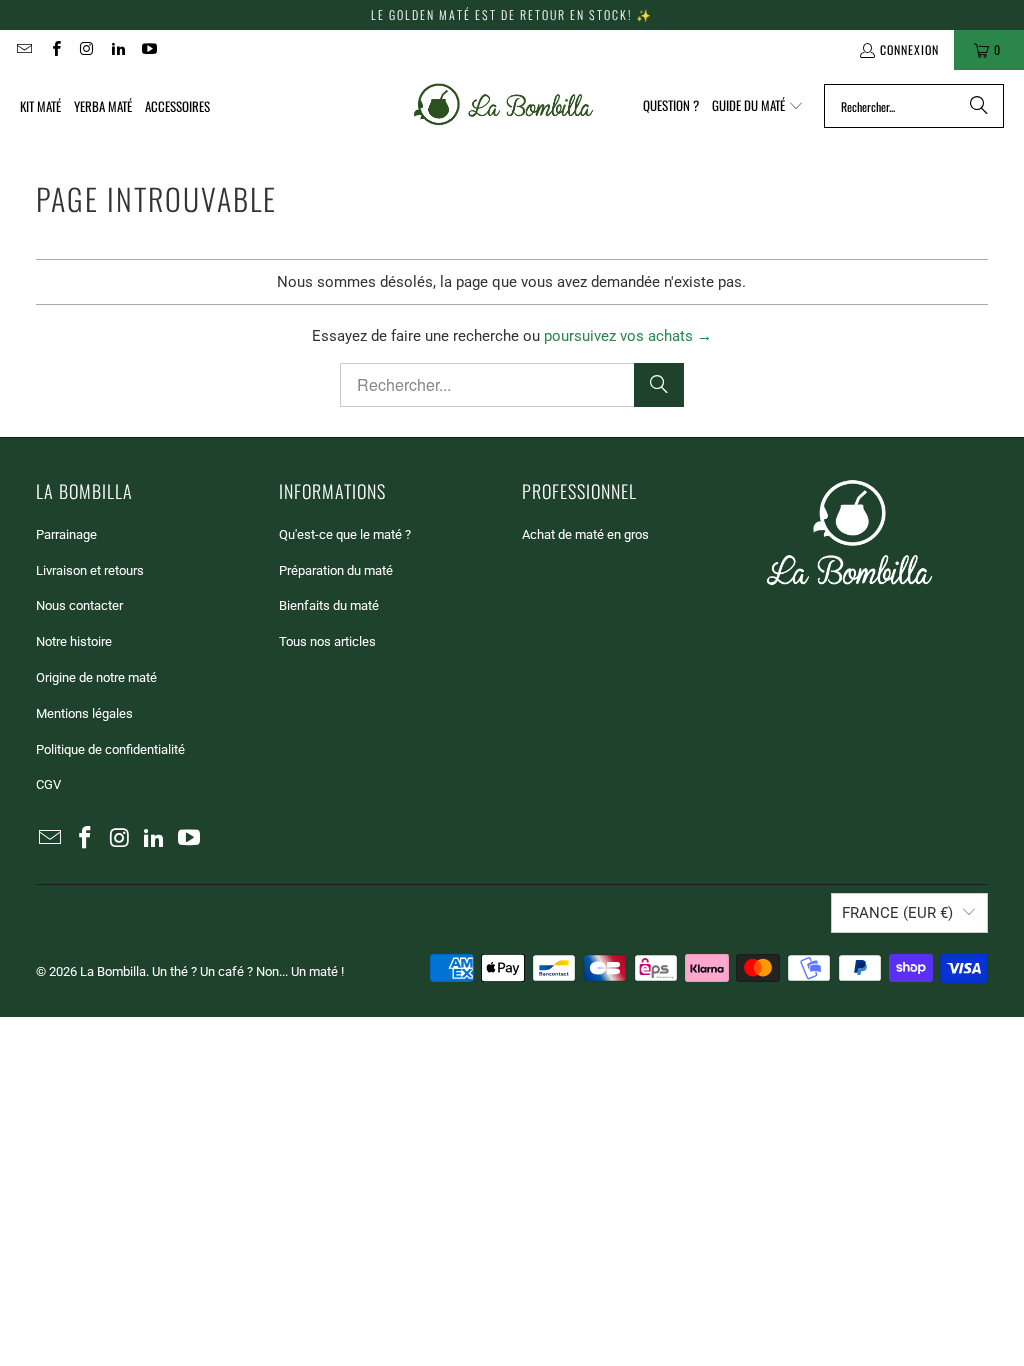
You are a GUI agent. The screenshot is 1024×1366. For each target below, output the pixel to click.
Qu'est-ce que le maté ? (345, 534)
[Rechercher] (979, 106)
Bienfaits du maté (329, 605)
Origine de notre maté (96, 677)
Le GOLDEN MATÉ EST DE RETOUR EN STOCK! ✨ (512, 14)
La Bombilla (113, 971)
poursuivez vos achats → (628, 336)
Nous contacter (79, 605)
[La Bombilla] (501, 106)
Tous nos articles (327, 641)
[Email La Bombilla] (23, 49)
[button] (758, 106)
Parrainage (66, 534)
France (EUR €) (897, 913)
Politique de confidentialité (110, 749)
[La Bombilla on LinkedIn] (117, 49)
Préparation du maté (336, 570)
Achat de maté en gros (585, 534)
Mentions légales (84, 713)
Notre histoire (74, 641)
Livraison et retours (90, 570)
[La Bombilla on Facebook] (54, 49)
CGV (48, 784)
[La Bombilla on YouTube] (148, 49)
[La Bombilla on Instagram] (86, 49)
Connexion (909, 49)
